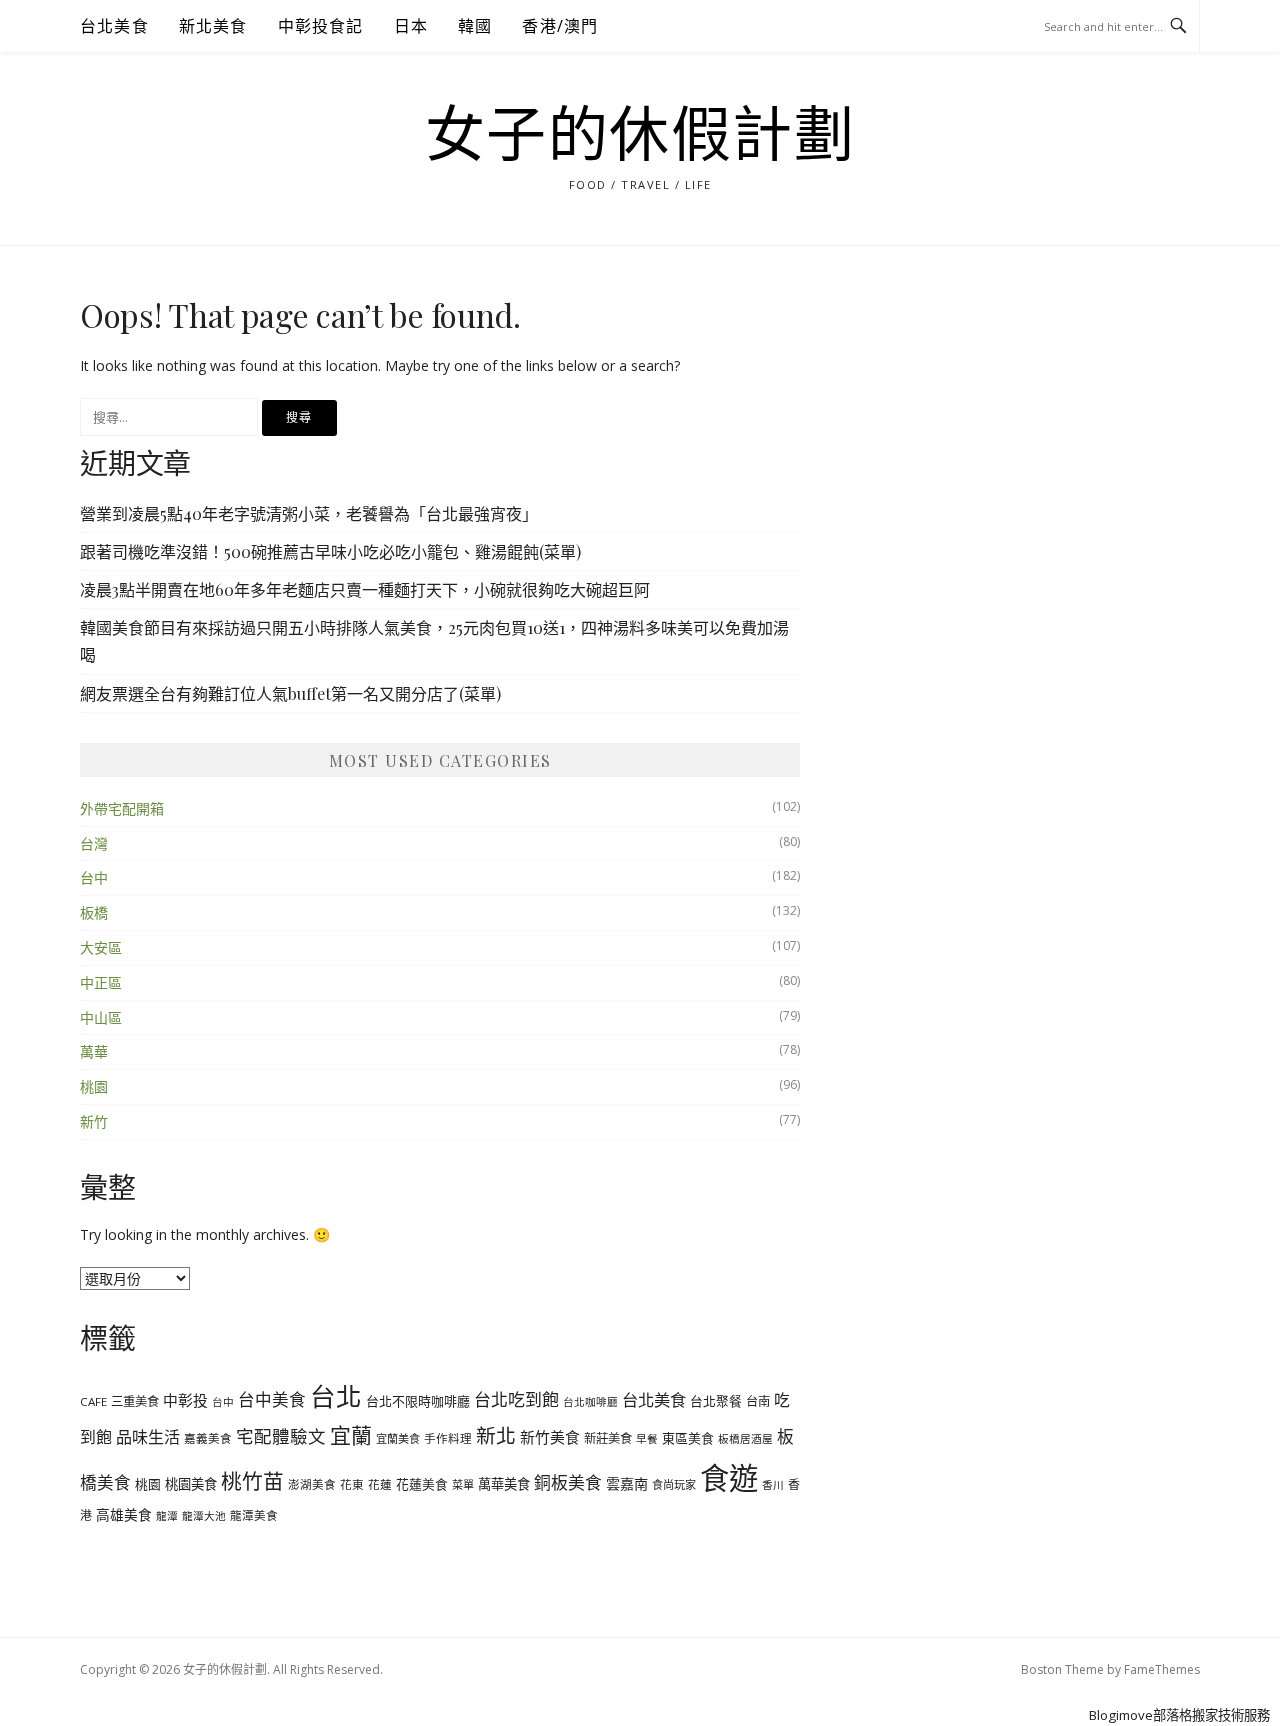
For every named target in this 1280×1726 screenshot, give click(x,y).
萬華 (94, 1051)
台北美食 (114, 26)
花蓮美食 (422, 1484)
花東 (352, 1484)
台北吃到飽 (516, 1399)
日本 (411, 26)
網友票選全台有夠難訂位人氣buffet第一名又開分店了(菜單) (290, 693)
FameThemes (1162, 1669)
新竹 (94, 1121)
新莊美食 (608, 1438)
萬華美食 (504, 1484)
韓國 (475, 26)
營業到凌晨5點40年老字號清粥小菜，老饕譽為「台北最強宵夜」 (309, 513)
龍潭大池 (204, 1516)
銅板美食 (568, 1482)
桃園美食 (191, 1484)
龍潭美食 (254, 1515)
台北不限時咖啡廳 (418, 1401)
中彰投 (185, 1400)
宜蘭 (351, 1435)
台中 (94, 877)
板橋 (94, 912)
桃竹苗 (252, 1481)
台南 (758, 1401)
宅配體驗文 (281, 1436)
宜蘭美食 (398, 1438)
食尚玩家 (674, 1484)
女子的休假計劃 (640, 136)
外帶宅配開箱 (122, 808)
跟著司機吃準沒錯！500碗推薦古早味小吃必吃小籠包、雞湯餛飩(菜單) (330, 551)
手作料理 (448, 1438)
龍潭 (167, 1516)
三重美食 (135, 1401)
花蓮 (380, 1484)
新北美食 (213, 26)
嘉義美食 (208, 1438)
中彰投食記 (321, 26)
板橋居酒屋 (745, 1439)
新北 (496, 1435)
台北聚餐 (716, 1401)
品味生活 (148, 1437)
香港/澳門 (560, 26)
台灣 (94, 843)
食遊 (729, 1478)
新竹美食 (550, 1437)
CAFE (93, 1401)
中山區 (101, 1017)
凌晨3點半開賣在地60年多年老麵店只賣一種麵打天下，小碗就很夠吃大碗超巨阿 (365, 589)
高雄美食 (124, 1514)
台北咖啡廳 (590, 1402)
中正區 (101, 982)
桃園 (94, 1086)
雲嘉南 (627, 1483)
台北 (336, 1396)
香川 (773, 1485)
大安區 (101, 947)
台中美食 (272, 1399)
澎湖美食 (312, 1484)
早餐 (647, 1439)
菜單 (463, 1484)
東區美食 (688, 1438)
